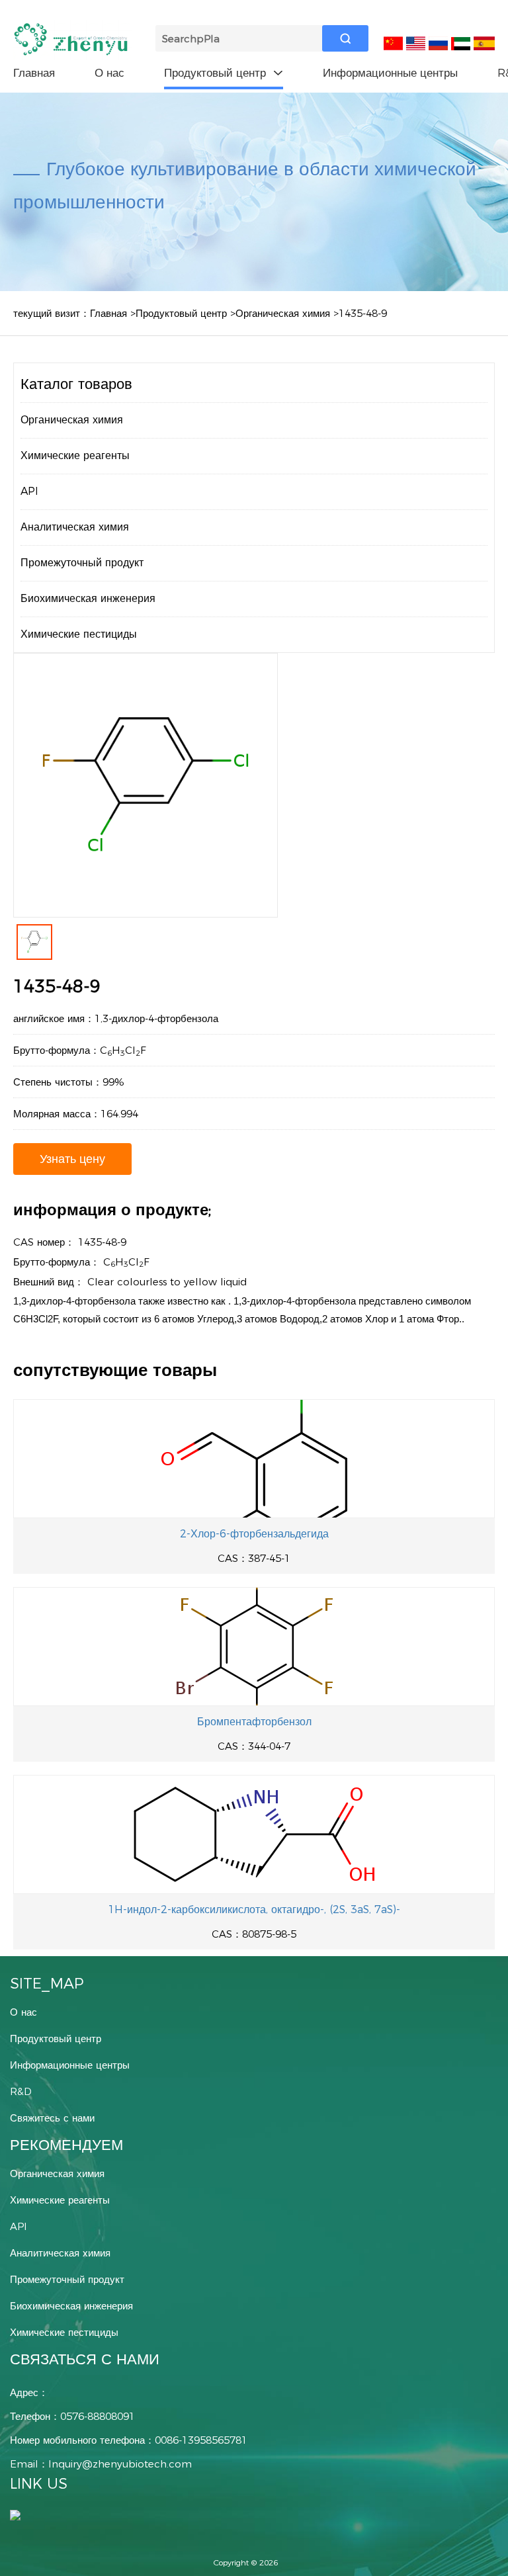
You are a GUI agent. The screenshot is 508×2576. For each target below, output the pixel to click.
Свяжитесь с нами (52, 2118)
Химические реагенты (75, 455)
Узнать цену (72, 1159)
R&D (21, 2091)
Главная (34, 73)
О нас (109, 73)
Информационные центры (390, 73)
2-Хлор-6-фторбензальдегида (254, 1534)
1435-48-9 (363, 313)
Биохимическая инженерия (88, 598)
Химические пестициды (79, 634)
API (29, 491)
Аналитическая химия (75, 527)
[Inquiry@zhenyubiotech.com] (15, 2514)
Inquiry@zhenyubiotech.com (120, 2464)
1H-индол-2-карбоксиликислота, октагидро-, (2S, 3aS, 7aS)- (254, 1910)
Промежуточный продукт (82, 563)
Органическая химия (283, 313)
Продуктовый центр (224, 73)
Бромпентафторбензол (254, 1722)
